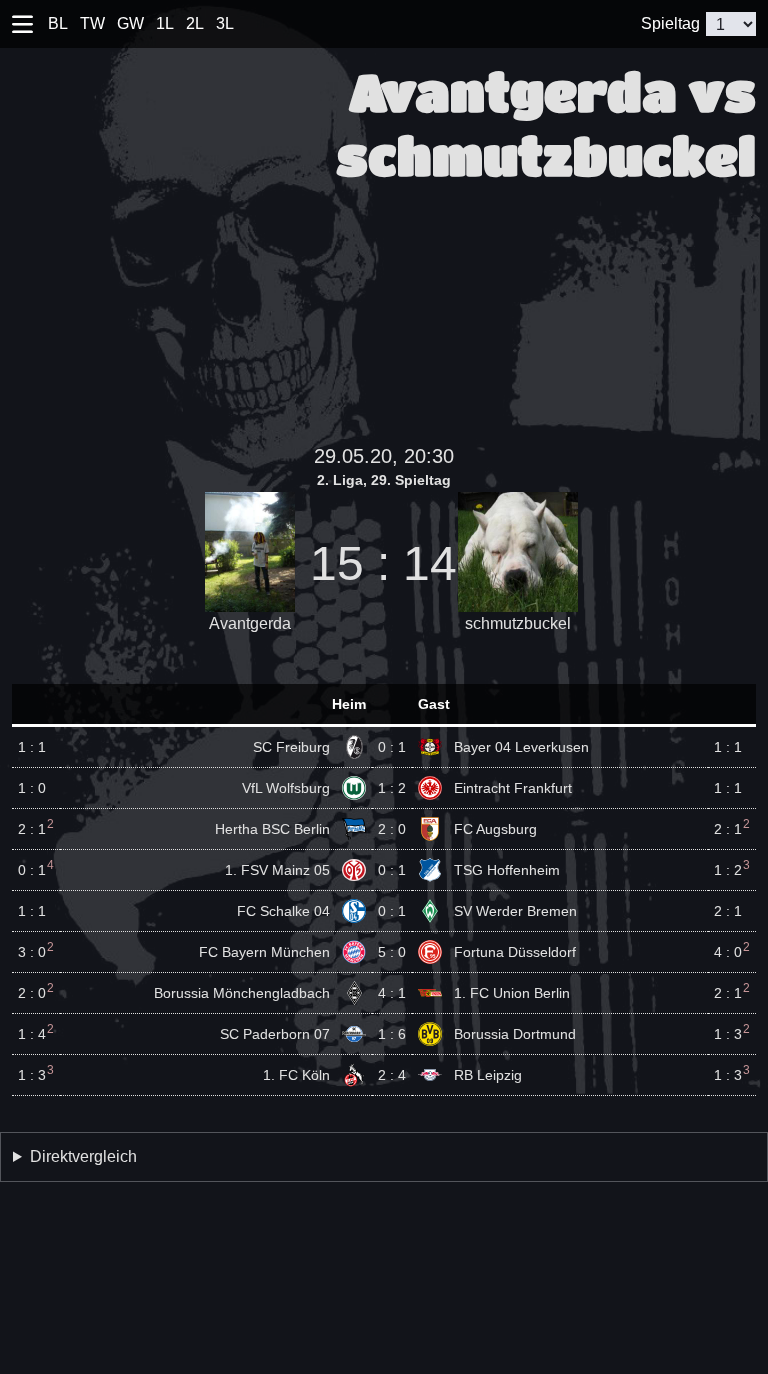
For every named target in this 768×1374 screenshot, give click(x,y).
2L (195, 23)
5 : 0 (392, 952)
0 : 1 (392, 747)
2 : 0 (392, 829)
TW (92, 23)
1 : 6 (392, 1034)
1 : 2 (392, 788)
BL (58, 23)
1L (165, 23)
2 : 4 (392, 1075)
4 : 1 (392, 993)
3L (225, 23)
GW (130, 23)
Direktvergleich (83, 1156)
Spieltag (670, 23)
